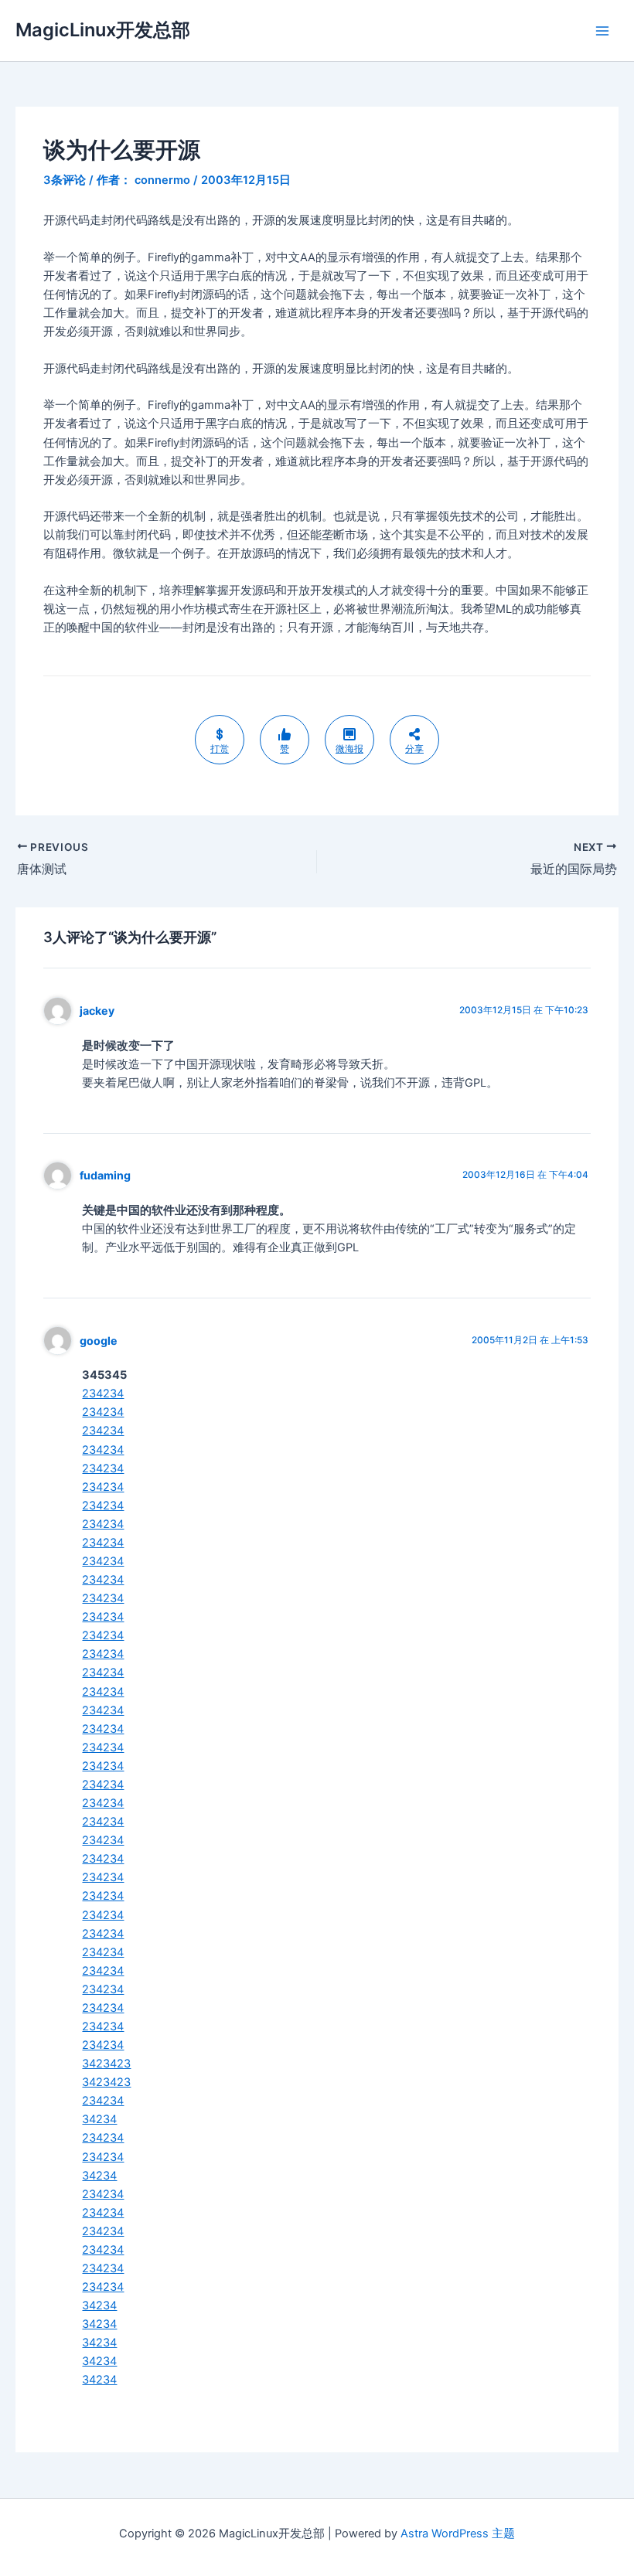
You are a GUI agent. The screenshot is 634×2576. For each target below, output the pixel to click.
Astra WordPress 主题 (458, 2533)
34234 (99, 2119)
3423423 (106, 2064)
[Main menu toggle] (602, 31)
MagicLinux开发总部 (103, 30)
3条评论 (65, 180)
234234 (103, 1393)
